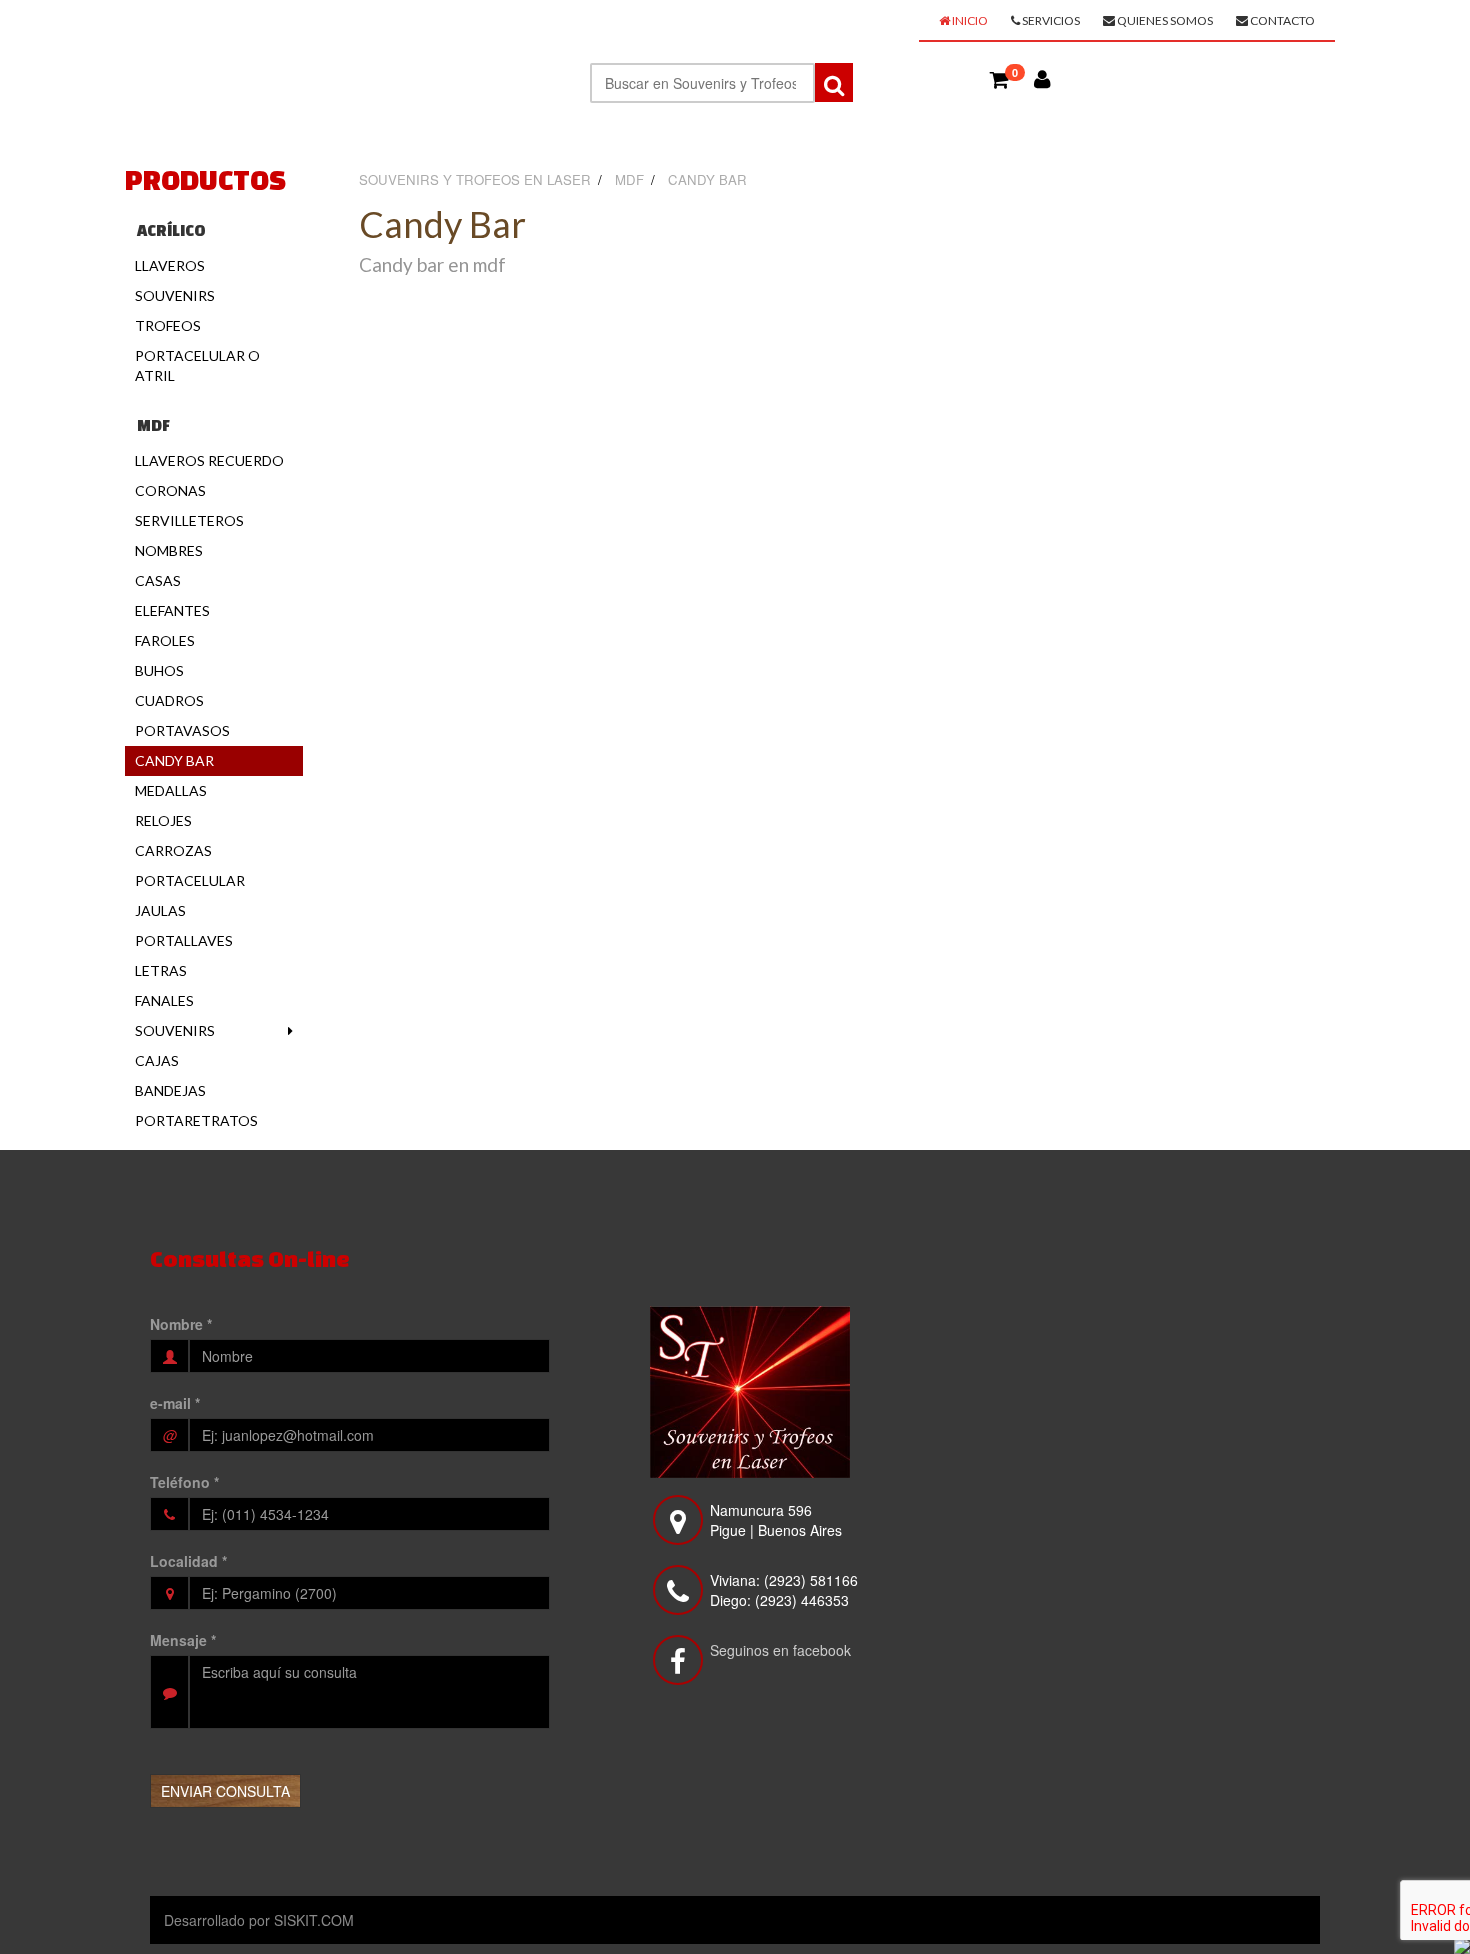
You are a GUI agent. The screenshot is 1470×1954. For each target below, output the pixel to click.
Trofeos (168, 325)
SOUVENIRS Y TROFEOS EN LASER (299, 26)
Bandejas (170, 1090)
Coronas (170, 490)
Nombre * (181, 1324)
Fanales (164, 1000)
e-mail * (175, 1403)
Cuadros (169, 700)
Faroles (165, 640)
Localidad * (188, 1561)
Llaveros (170, 265)
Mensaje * (183, 1640)
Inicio (969, 20)
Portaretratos (196, 1120)
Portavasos (182, 730)
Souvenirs (175, 295)
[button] (1000, 79)
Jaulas (160, 910)
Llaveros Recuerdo (209, 460)
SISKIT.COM (314, 1920)
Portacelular (190, 880)
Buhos (159, 670)
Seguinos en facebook (780, 1650)
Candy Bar (174, 760)
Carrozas (173, 850)
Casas (158, 580)
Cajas (157, 1060)
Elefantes (172, 610)
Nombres (169, 550)
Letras (161, 970)
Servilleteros (189, 520)
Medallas (171, 790)
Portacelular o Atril (197, 365)
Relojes (163, 820)
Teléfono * (184, 1482)
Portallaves (184, 940)
